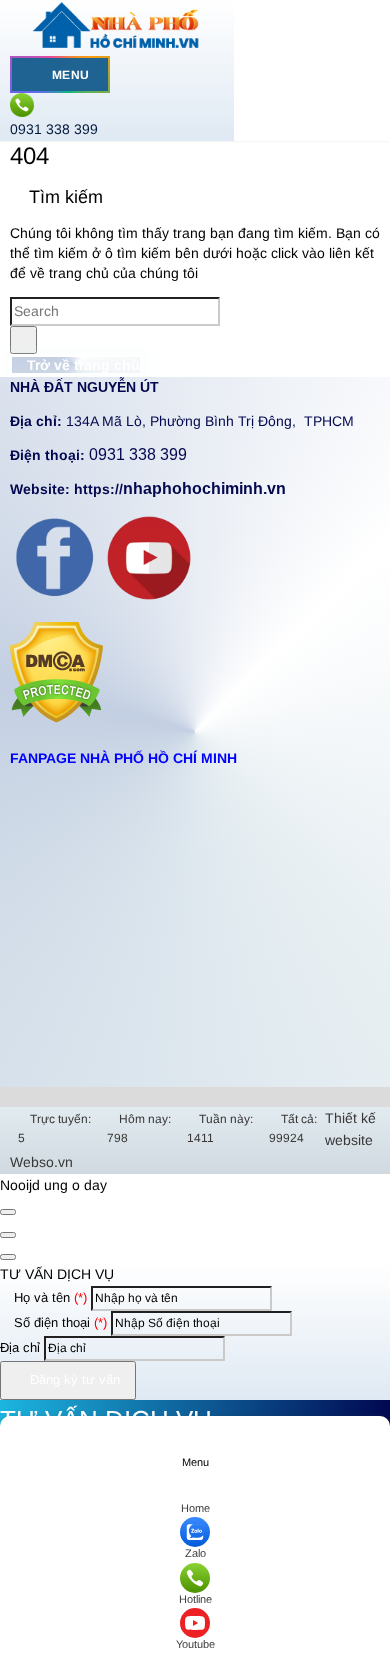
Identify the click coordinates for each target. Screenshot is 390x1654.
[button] (37, 74)
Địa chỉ (20, 1347)
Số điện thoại (58, 1322)
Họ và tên (48, 1297)
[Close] (8, 1212)
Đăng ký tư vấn (73, 1379)
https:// (180, 489)
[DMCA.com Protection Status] (56, 718)
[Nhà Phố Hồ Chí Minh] (117, 45)
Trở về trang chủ (81, 365)
